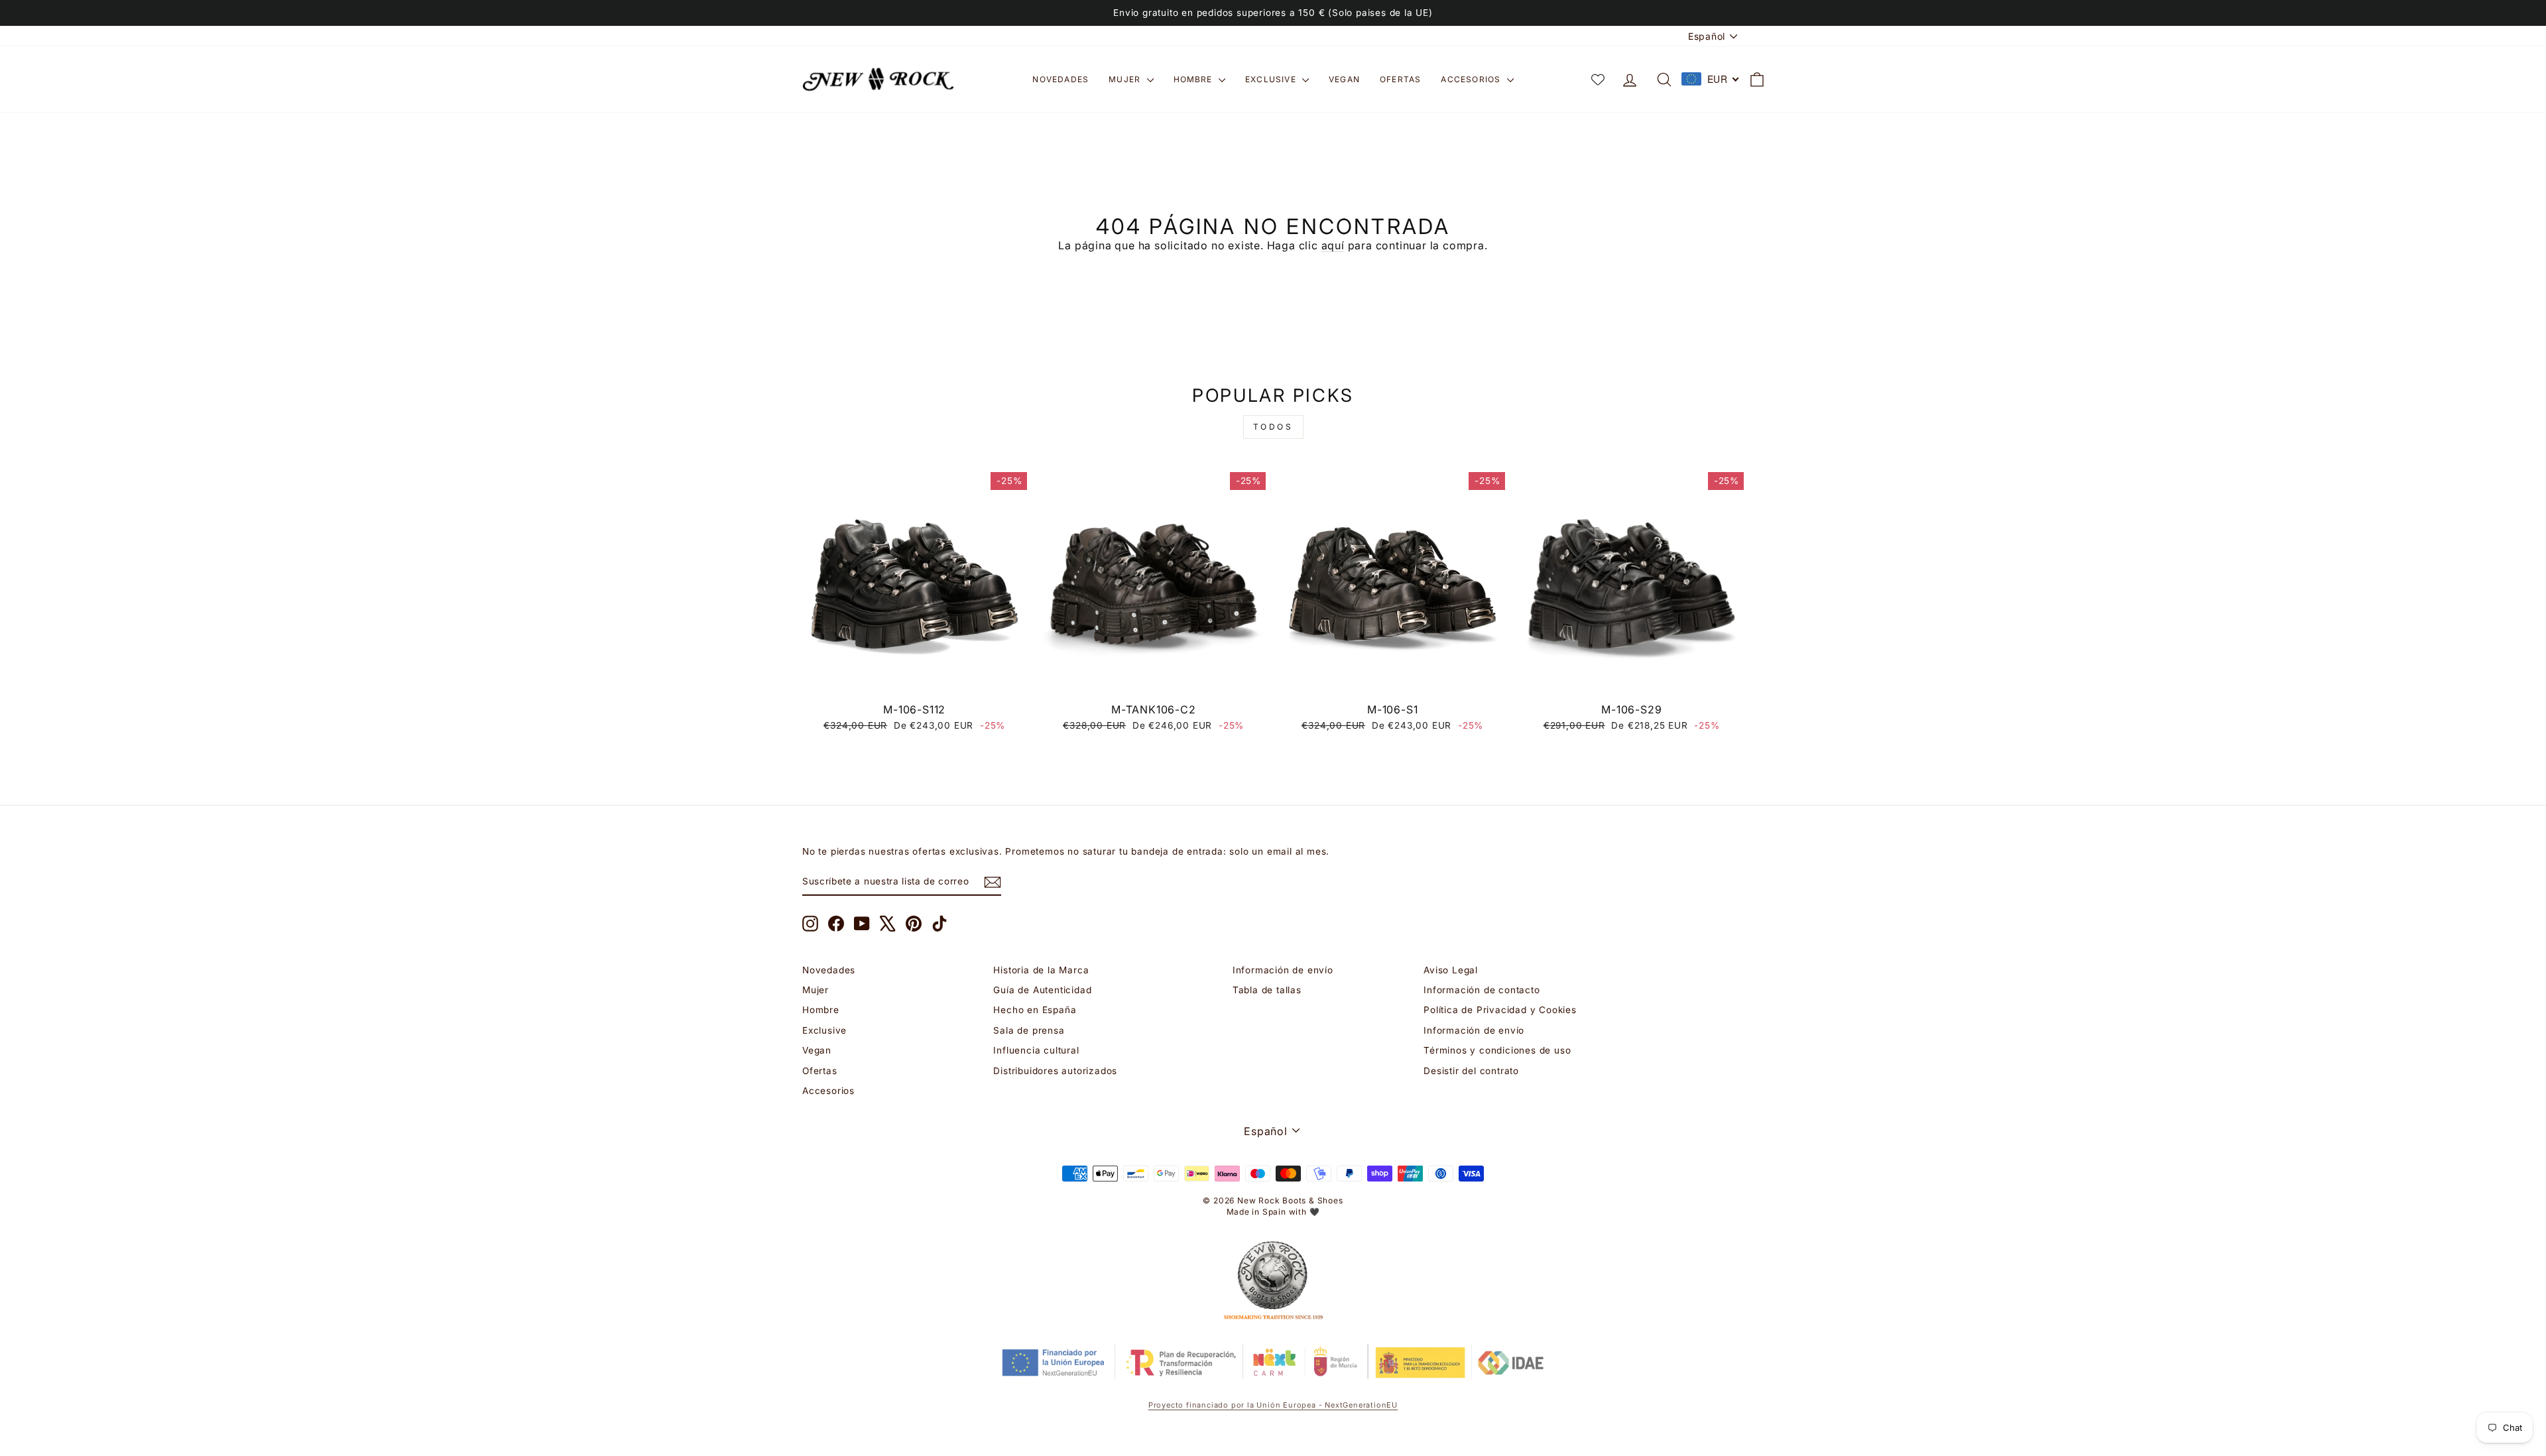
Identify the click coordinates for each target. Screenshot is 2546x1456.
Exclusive (1272, 79)
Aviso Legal (1451, 970)
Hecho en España (1035, 1010)
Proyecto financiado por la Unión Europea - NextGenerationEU (1273, 1405)
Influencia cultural (1036, 1050)
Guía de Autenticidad (1042, 990)
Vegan (1344, 79)
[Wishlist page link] (1598, 80)
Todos (1273, 427)
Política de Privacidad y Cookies (1500, 1010)
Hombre (1194, 79)
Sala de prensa (1029, 1030)
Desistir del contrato (1471, 1071)
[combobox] (1711, 79)
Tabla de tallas (1267, 990)
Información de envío (1283, 970)
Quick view (915, 681)
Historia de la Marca (1041, 970)
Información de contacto (1482, 990)
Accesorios (1472, 79)
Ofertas (1400, 79)
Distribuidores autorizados (1055, 1071)
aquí (1333, 245)
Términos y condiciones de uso (1497, 1050)
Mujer (1126, 79)
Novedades (1061, 79)
